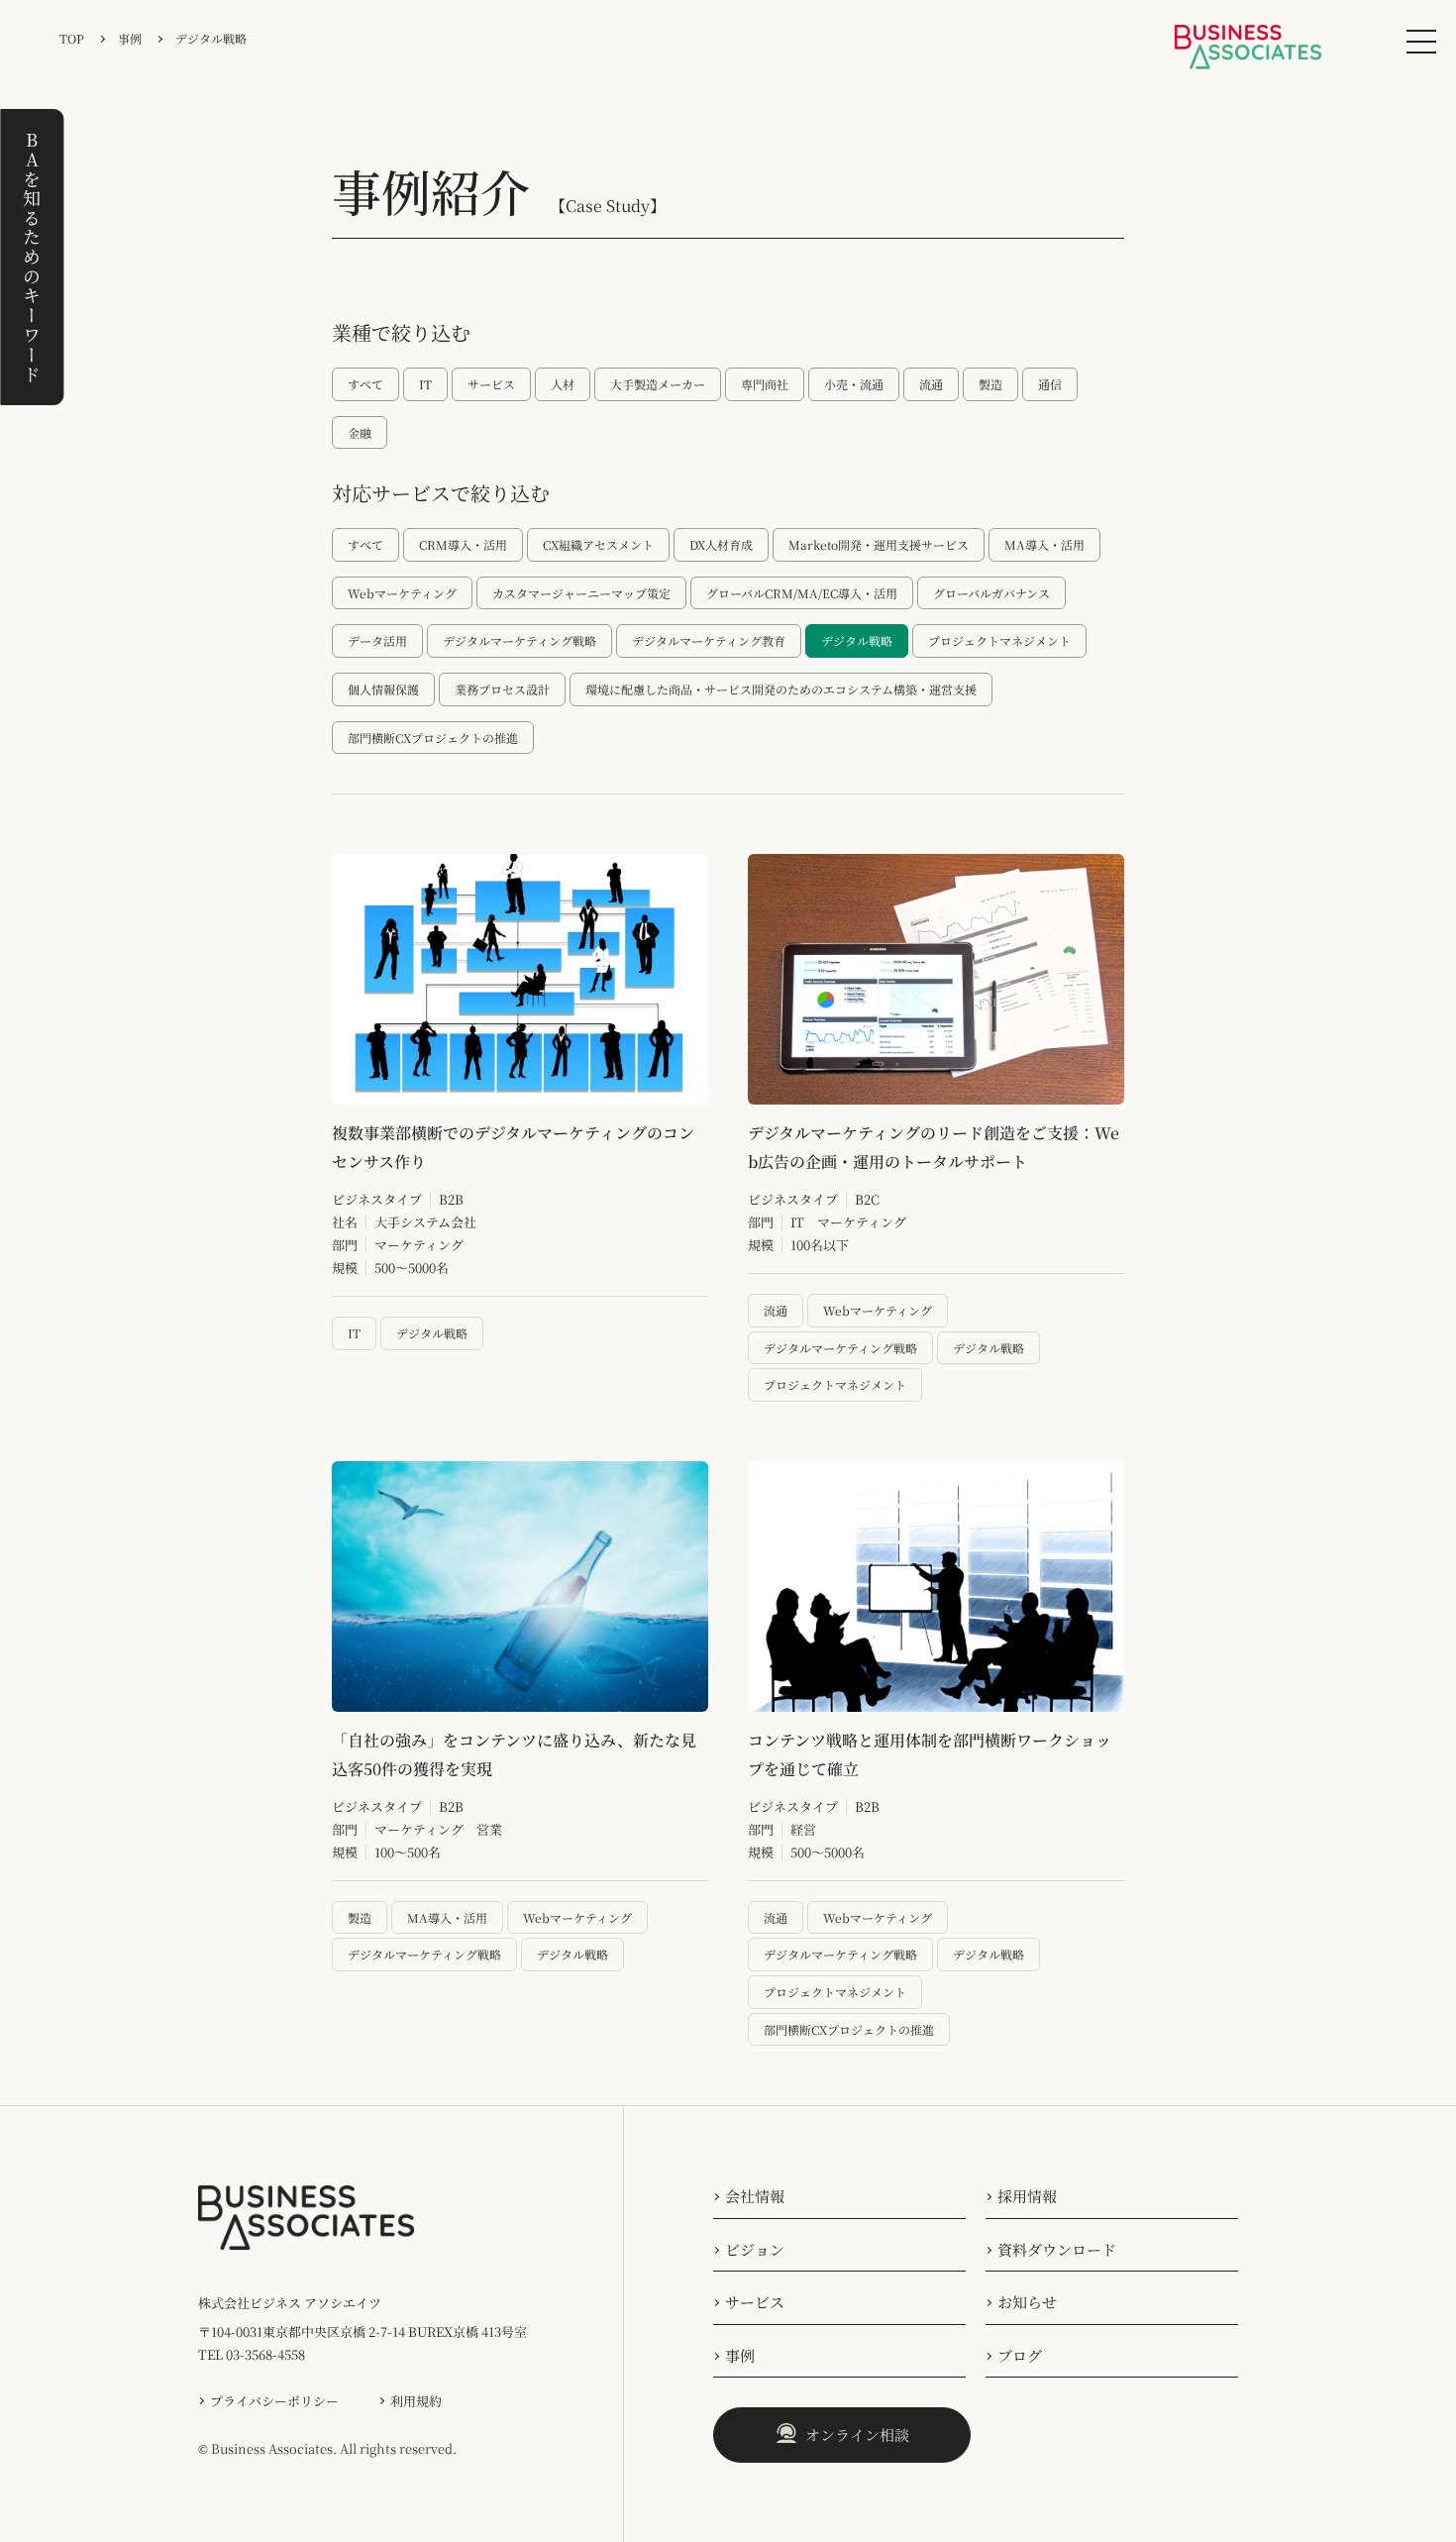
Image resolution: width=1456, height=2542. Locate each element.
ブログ (1020, 2355)
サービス (755, 2302)
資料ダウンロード (1057, 2249)
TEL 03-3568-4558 (252, 2354)
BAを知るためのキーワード (32, 257)
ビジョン (755, 2249)
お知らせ (1027, 2302)
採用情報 (1027, 2196)
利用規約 (416, 2401)
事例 (740, 2355)
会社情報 (755, 2196)
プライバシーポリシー (274, 2401)
